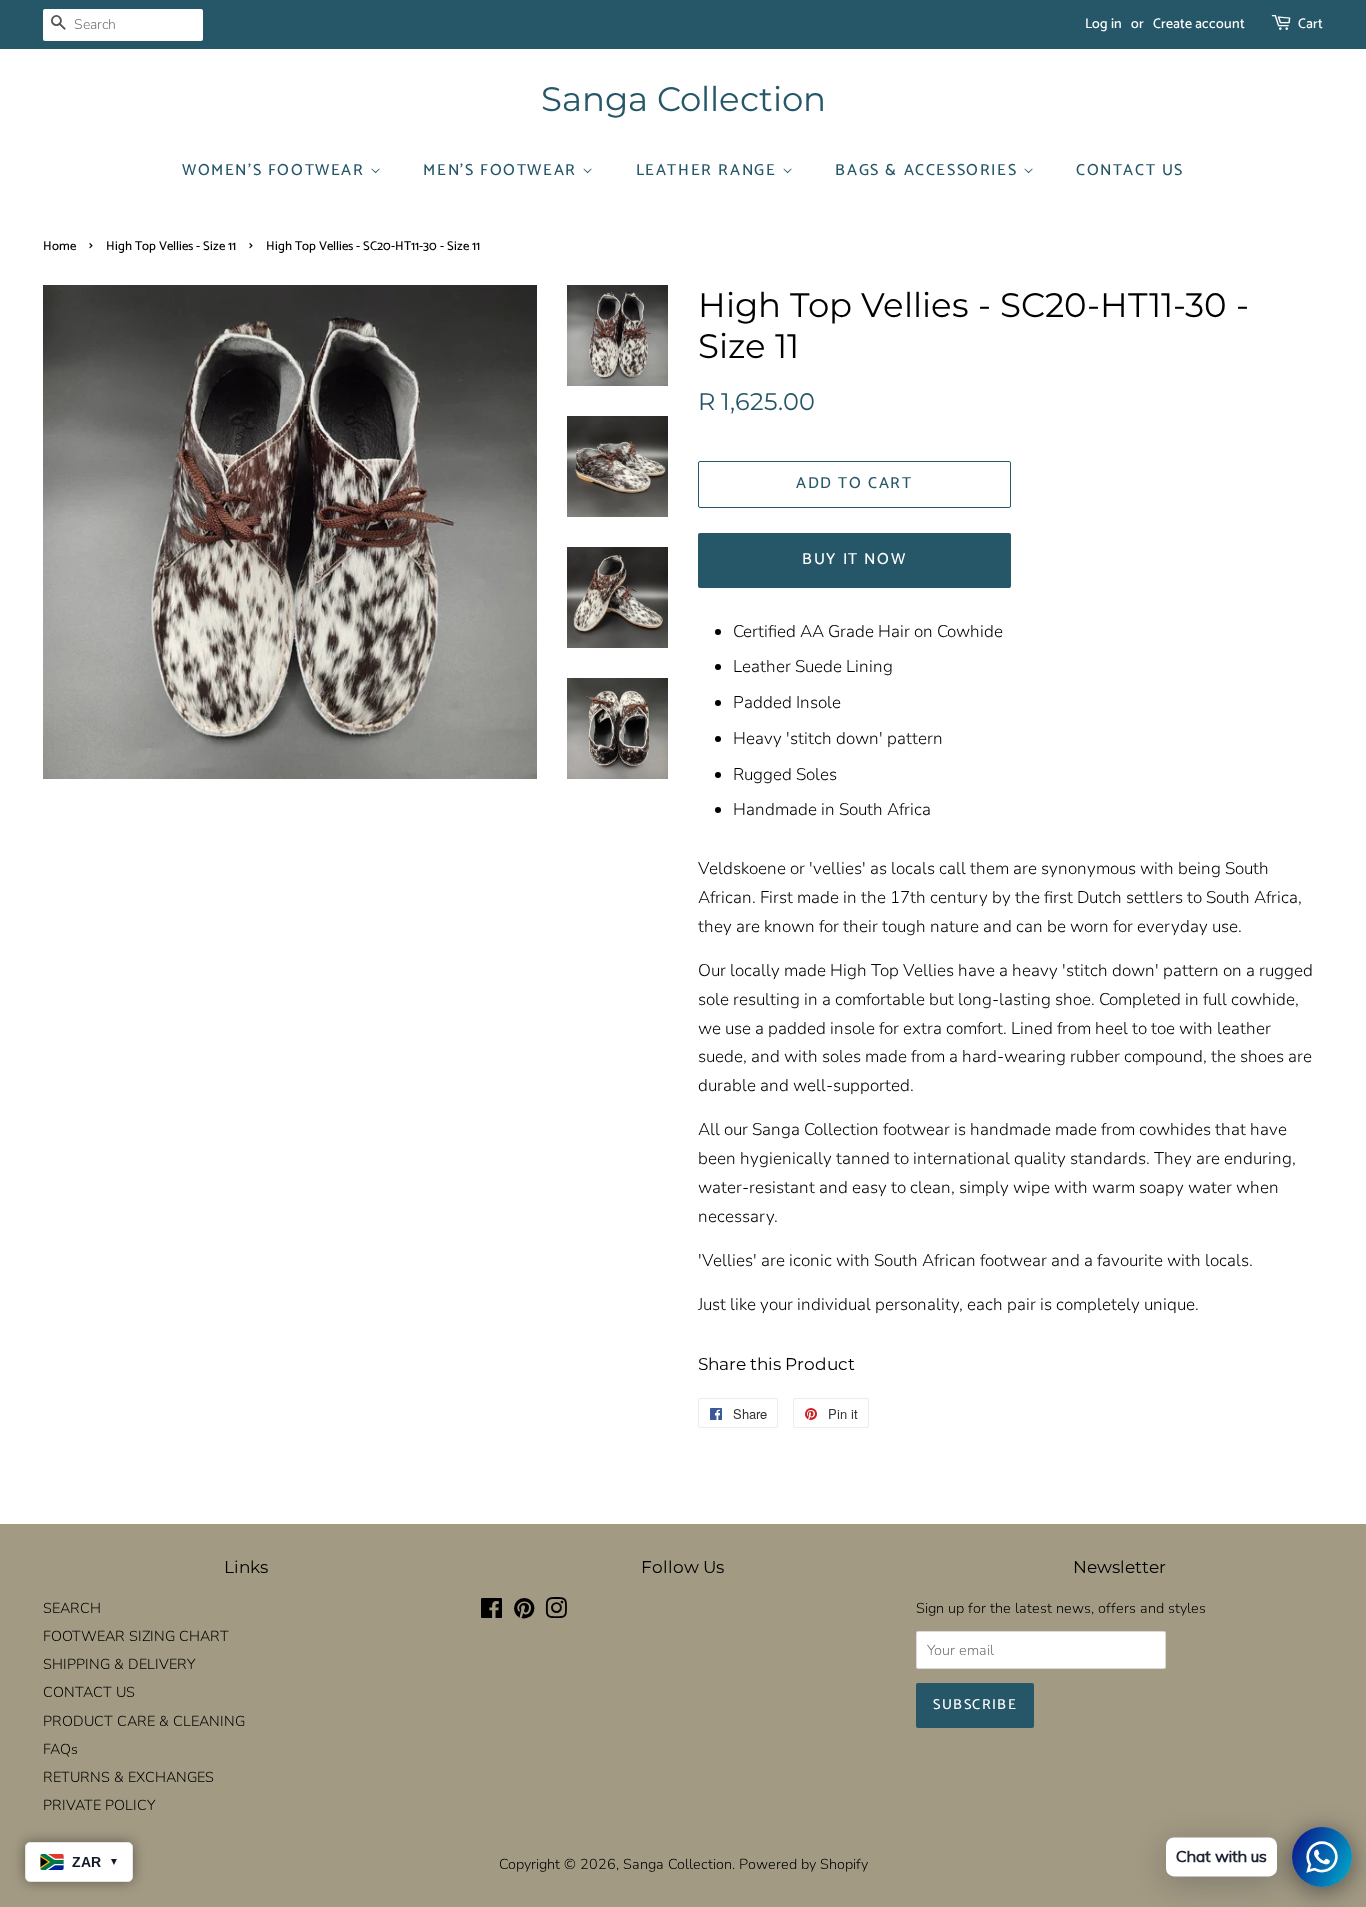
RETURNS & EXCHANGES (128, 1777)
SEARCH (72, 1608)
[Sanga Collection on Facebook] (491, 1612)
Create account (1199, 24)
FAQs (60, 1749)
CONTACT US (1130, 170)
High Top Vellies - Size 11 (171, 246)
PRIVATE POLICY (99, 1805)
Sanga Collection (683, 99)
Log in (1103, 24)
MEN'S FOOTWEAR (502, 170)
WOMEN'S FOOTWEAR (276, 170)
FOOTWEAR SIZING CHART (136, 1636)
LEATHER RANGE (709, 170)
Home (59, 246)
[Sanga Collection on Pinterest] (524, 1612)
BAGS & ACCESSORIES (928, 170)
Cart (1310, 24)
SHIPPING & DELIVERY (119, 1664)
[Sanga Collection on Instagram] (556, 1612)
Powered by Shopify (803, 1864)
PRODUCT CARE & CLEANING (144, 1721)
